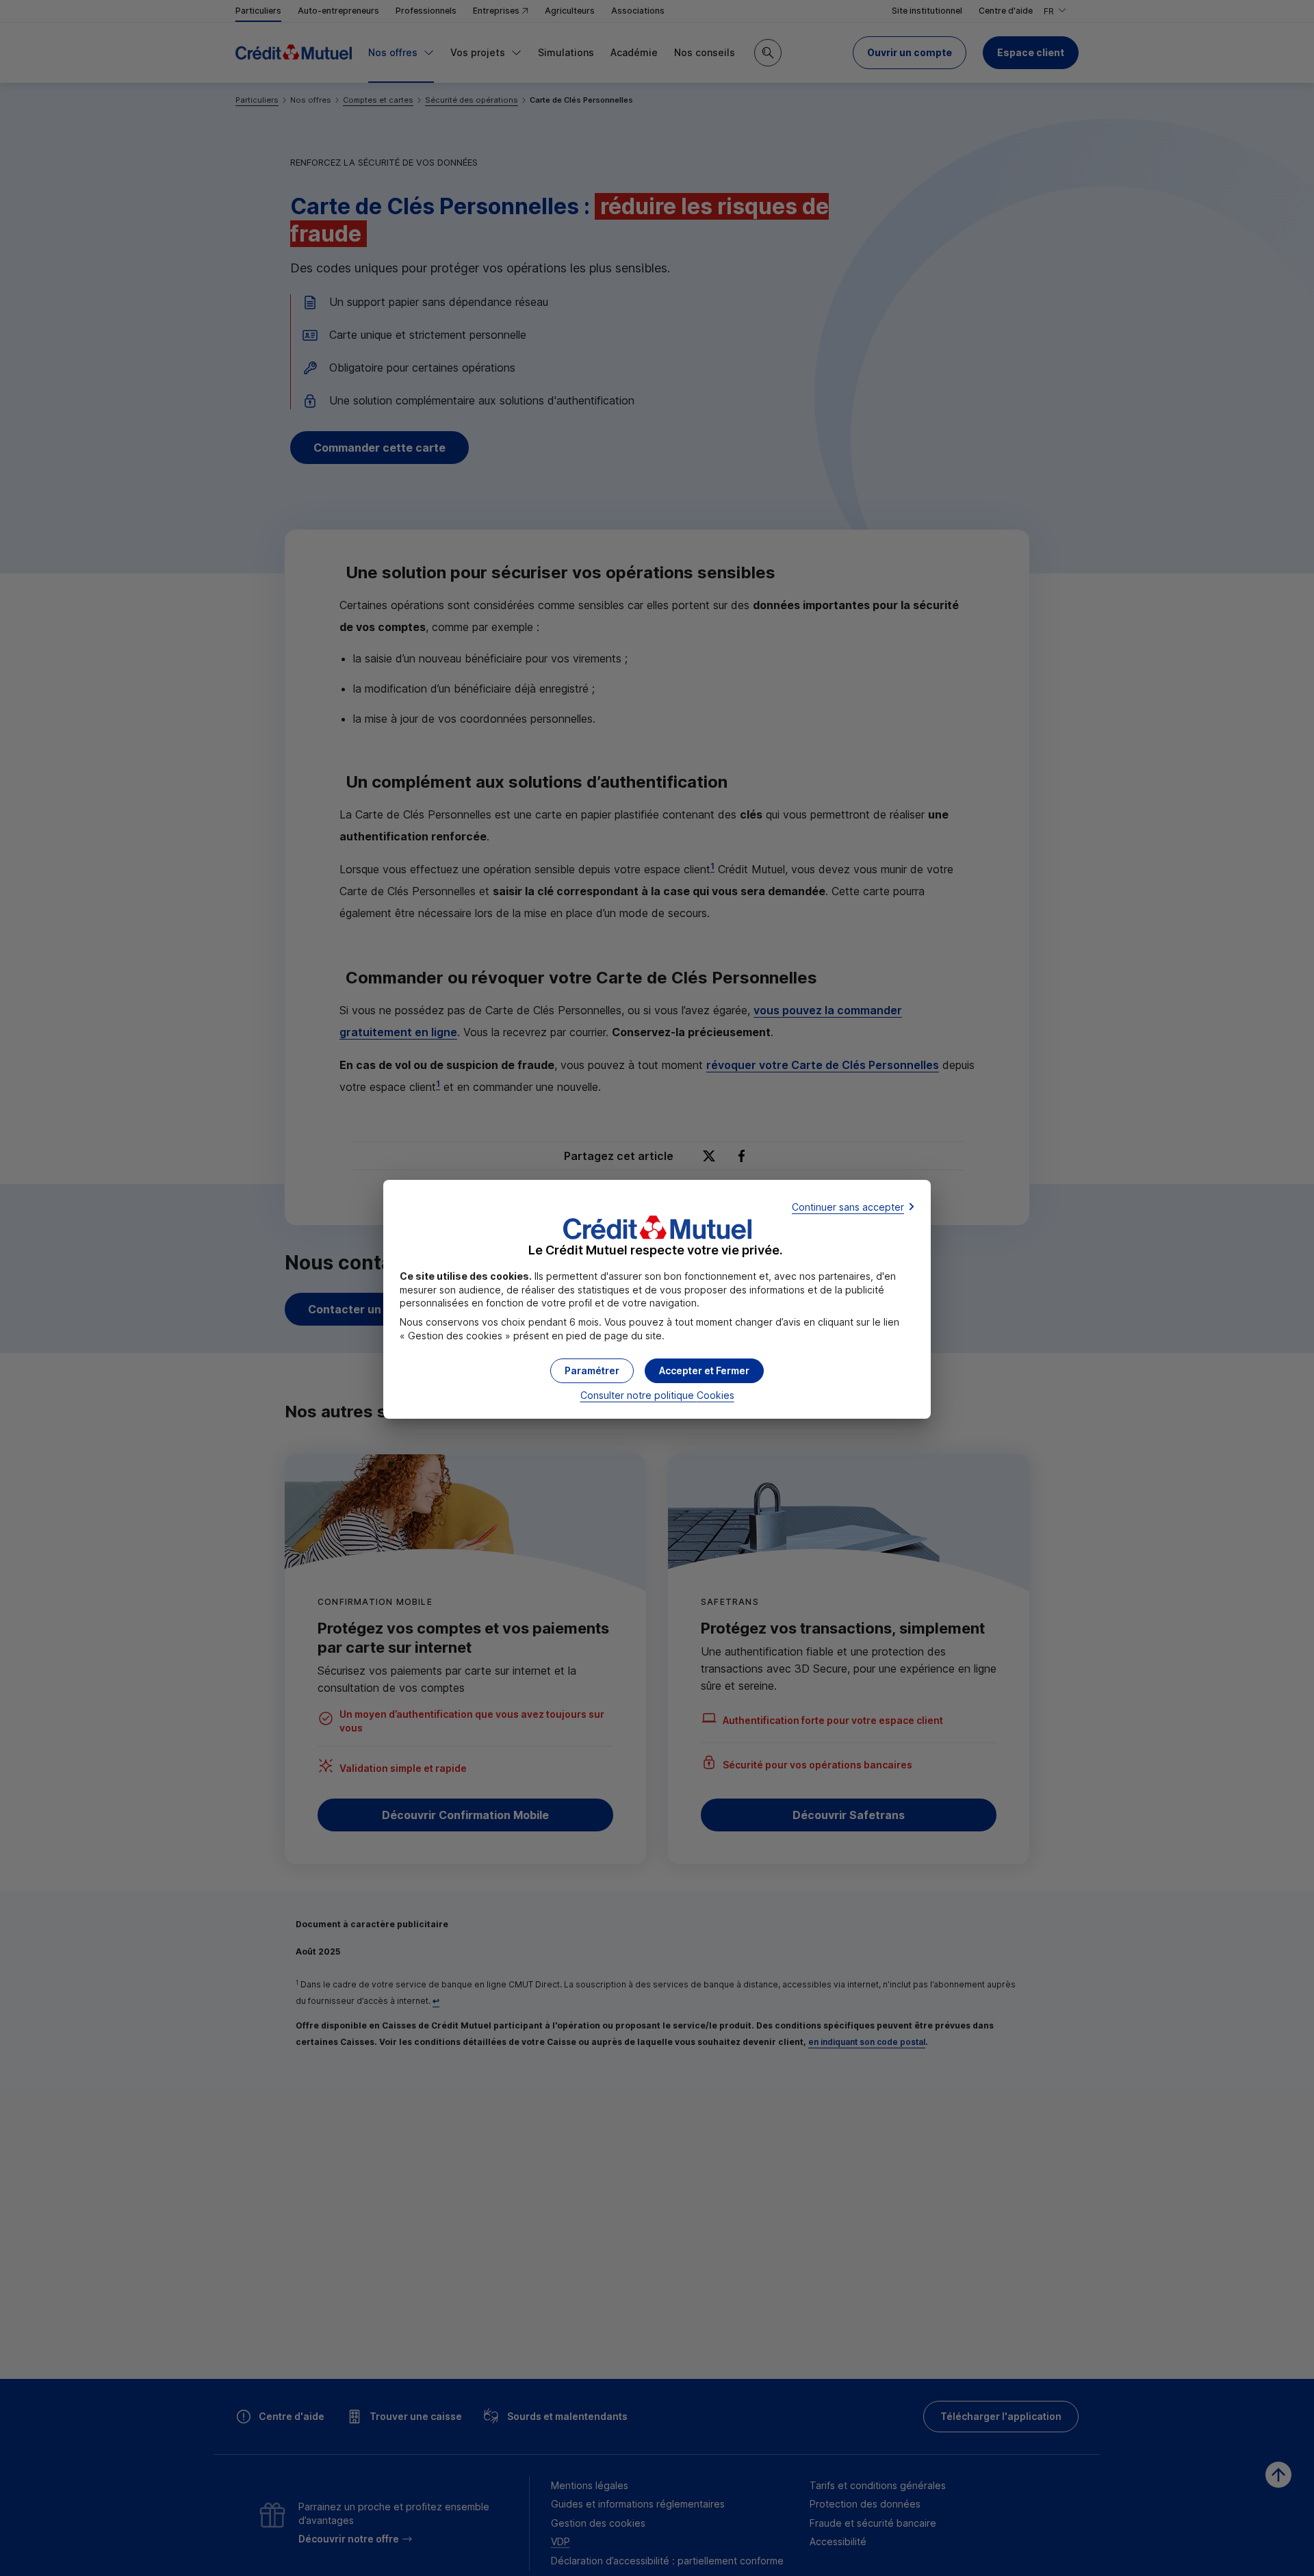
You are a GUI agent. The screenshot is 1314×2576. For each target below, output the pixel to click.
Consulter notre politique (657, 1395)
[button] (704, 1371)
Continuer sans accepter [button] (848, 1207)
